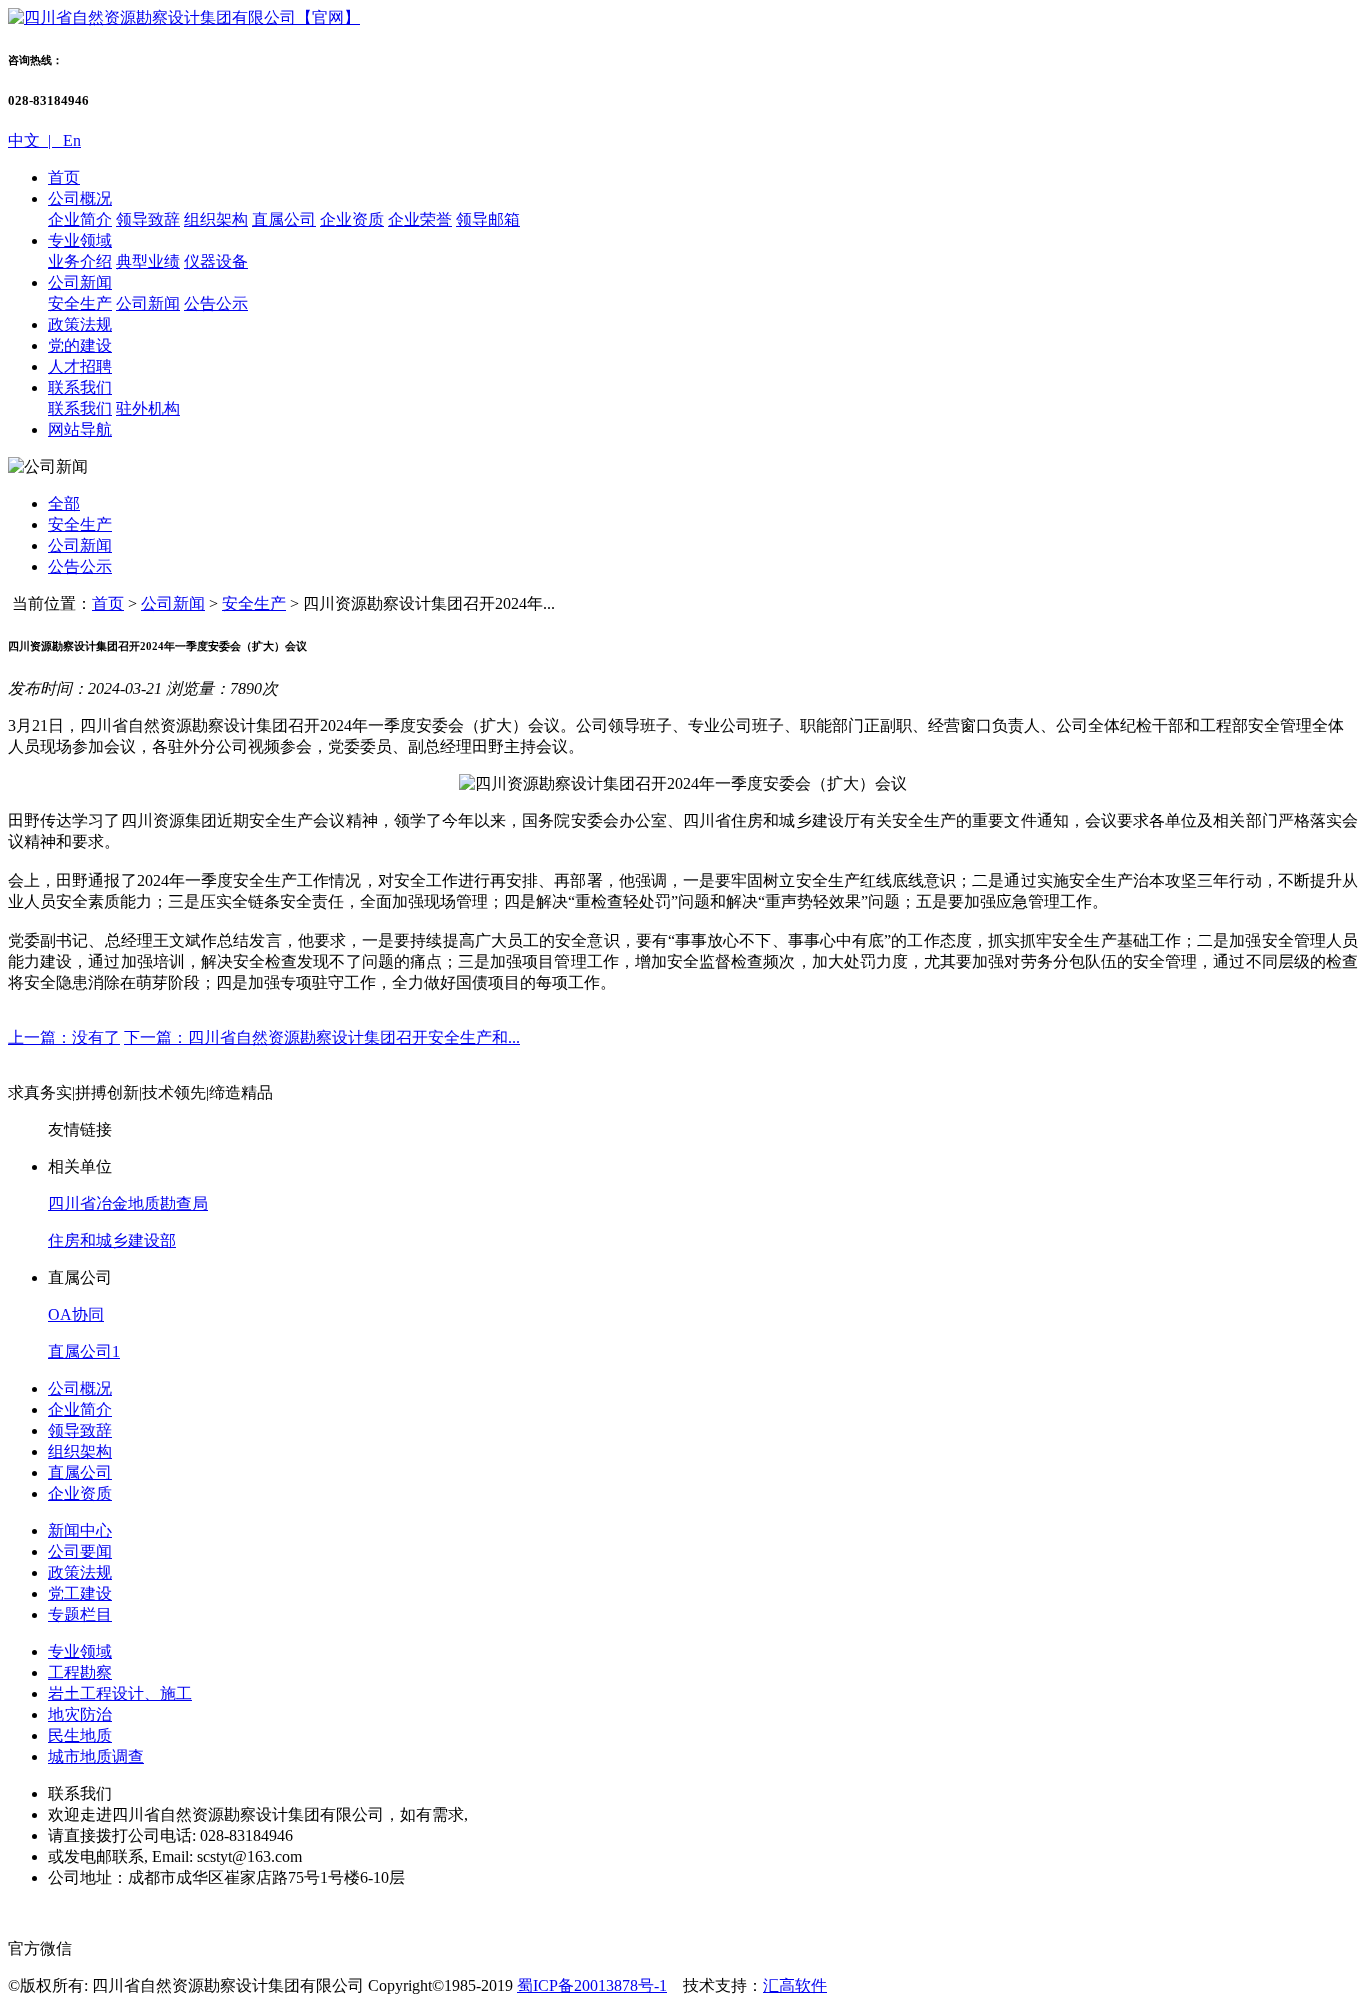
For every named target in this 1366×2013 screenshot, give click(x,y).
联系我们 (80, 387)
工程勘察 (80, 1672)
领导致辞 (148, 219)
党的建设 (80, 345)
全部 (64, 503)
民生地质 (80, 1735)
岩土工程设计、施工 (120, 1693)
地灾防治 (80, 1714)
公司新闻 (80, 282)
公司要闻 (80, 1551)
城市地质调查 (96, 1756)
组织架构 (216, 219)
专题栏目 (80, 1614)
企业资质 (352, 219)
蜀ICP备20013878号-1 (592, 1985)
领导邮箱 (488, 219)
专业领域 (80, 240)
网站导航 (80, 429)
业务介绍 (80, 261)
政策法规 (80, 324)
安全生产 (80, 303)
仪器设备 (216, 261)
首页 (64, 177)
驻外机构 (148, 408)
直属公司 (284, 219)
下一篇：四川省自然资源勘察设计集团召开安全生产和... (322, 1037)
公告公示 (216, 303)
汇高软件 (795, 1985)
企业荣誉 (420, 219)
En (70, 140)
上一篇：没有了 (64, 1037)
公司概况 (80, 198)
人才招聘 (80, 366)
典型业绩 (148, 261)
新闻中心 (80, 1530)
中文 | (33, 140)
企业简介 (80, 219)
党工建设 (80, 1593)
